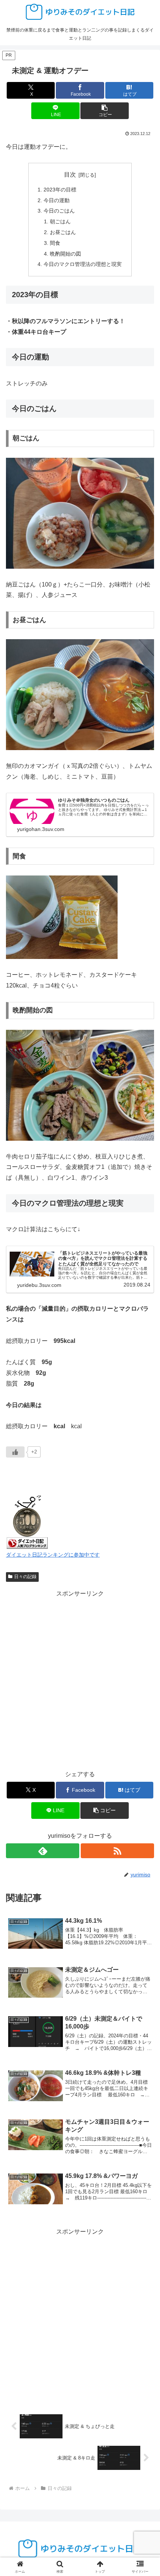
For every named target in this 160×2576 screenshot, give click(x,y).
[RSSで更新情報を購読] (117, 1851)
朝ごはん (60, 221)
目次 (70, 175)
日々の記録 (25, 1577)
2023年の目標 (60, 190)
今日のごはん (59, 211)
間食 (55, 243)
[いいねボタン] (15, 1452)
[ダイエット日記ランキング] (27, 1521)
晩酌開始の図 (65, 254)
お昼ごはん (63, 232)
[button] (104, 111)
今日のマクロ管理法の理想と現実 (83, 264)
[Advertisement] (80, 1679)
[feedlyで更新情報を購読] (43, 1851)
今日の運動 (57, 200)
